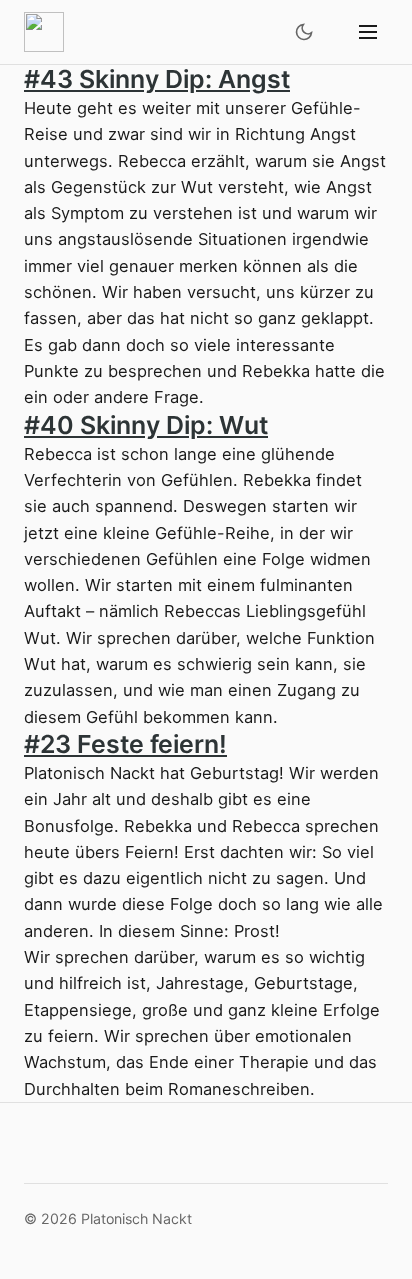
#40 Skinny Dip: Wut (146, 425)
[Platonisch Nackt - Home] (44, 32)
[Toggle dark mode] (304, 32)
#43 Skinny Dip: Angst (157, 79)
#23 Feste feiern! (125, 744)
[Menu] (368, 32)
